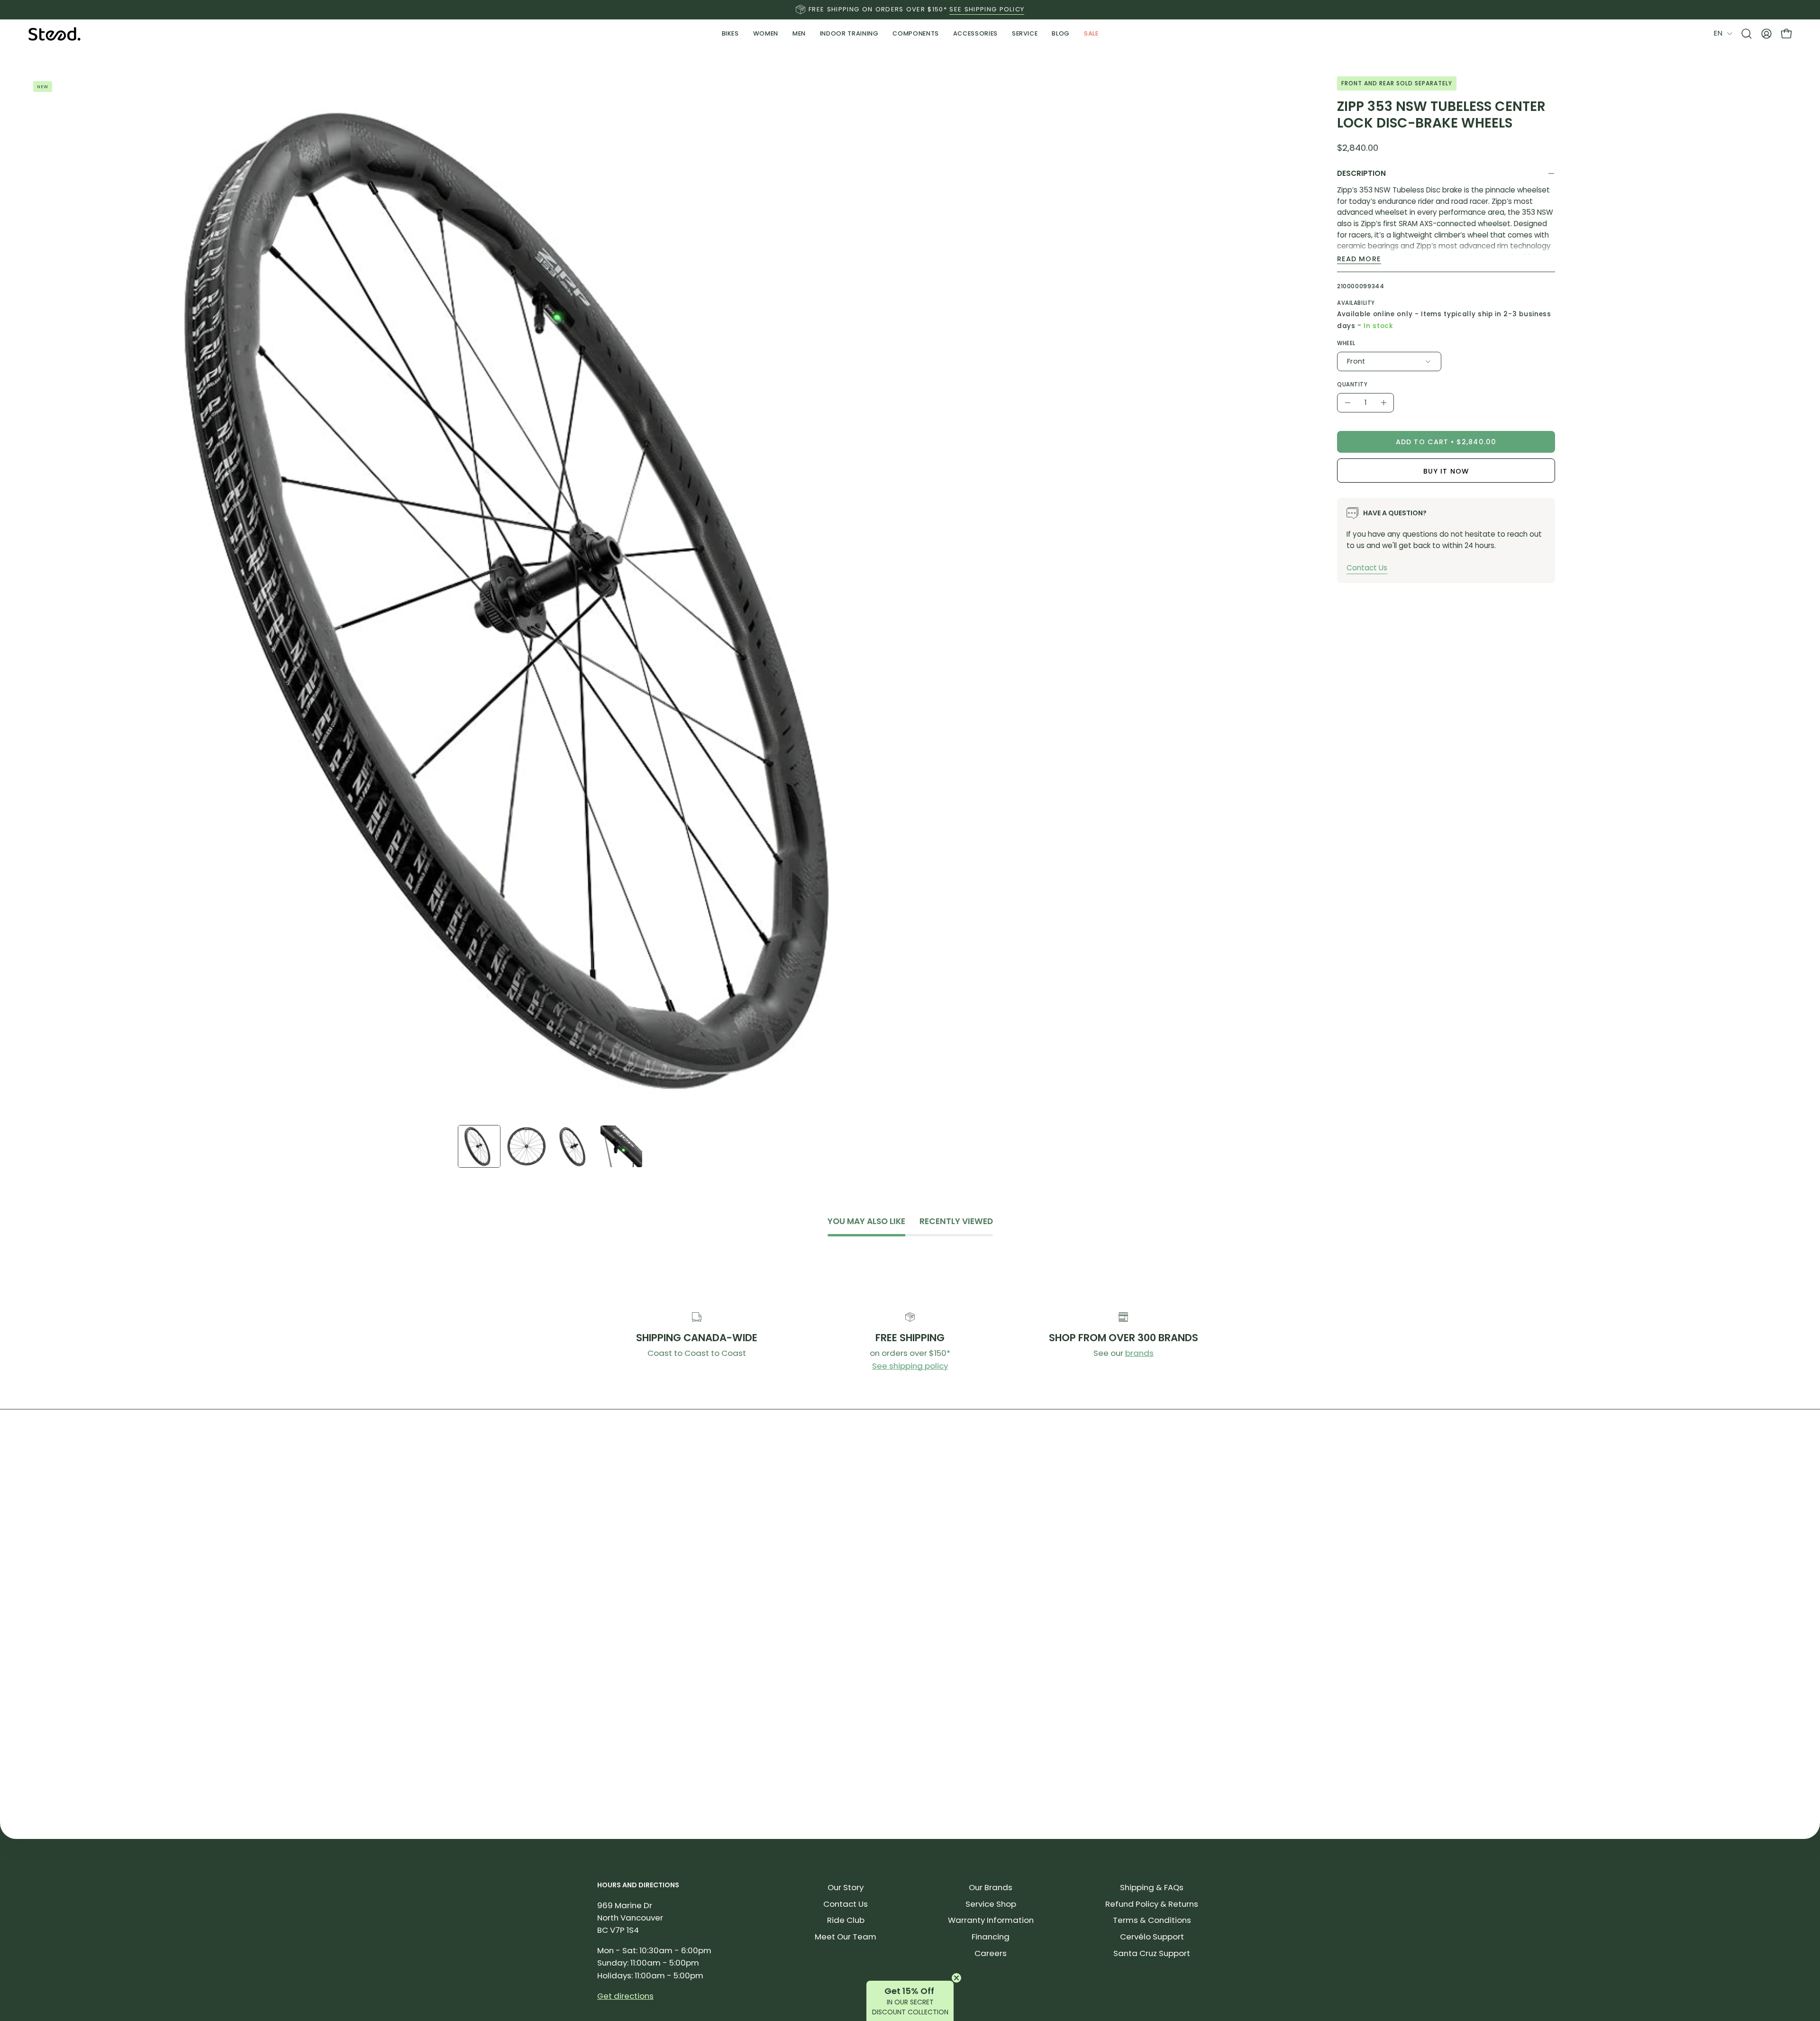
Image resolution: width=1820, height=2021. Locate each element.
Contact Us (1367, 568)
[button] (849, 34)
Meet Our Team (846, 1937)
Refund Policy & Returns (1152, 1904)
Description (1361, 173)
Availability (1356, 303)
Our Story (846, 1887)
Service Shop (991, 1904)
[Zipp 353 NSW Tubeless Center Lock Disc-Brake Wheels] (479, 1146)
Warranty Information (991, 1920)
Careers (991, 1953)
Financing (991, 1937)
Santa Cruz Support (1152, 1953)
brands (1139, 1353)
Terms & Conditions (1152, 1920)
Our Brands (991, 1887)
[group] (910, 9)
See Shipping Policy (987, 9)
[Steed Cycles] (55, 34)
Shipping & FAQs (1152, 1887)
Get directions (625, 1996)
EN (1718, 33)
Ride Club (846, 1920)
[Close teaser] (956, 1978)
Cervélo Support (1152, 1937)
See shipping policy (910, 1366)
